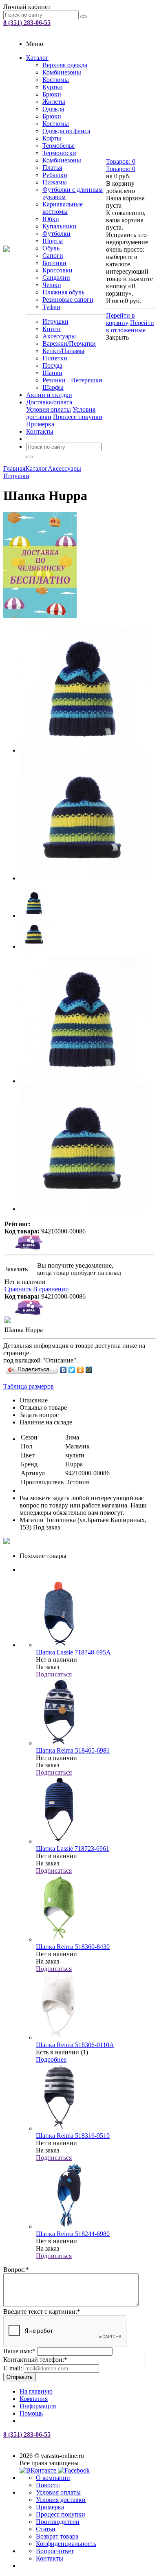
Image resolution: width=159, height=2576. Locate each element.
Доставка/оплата (49, 402)
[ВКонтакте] (63, 1370)
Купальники (60, 226)
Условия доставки (61, 2500)
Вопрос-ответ (55, 2551)
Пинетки (55, 358)
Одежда (53, 109)
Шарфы (53, 387)
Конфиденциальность (66, 2544)
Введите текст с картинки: (42, 2312)
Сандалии (56, 278)
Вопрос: (16, 2270)
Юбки (51, 219)
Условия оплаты (49, 409)
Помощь (31, 2413)
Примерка (40, 424)
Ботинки (54, 263)
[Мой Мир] (89, 1370)
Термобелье (59, 146)
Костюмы (56, 80)
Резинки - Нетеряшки (72, 380)
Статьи (46, 2529)
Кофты (52, 138)
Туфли (51, 307)
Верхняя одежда (65, 65)
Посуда (52, 365)
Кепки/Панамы (63, 351)
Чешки (52, 285)
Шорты (53, 241)
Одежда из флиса (66, 131)
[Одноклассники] (81, 1370)
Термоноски (59, 153)
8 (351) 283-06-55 (27, 23)
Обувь (51, 248)
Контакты (40, 431)
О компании (53, 2478)
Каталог (37, 58)
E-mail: (13, 2368)
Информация (38, 2406)
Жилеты (54, 102)
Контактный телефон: (35, 2360)
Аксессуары (59, 336)
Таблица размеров (29, 1386)
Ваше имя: (19, 2351)
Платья (52, 168)
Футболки (56, 234)
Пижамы (55, 182)
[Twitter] (72, 1370)
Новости (48, 2485)
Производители (58, 2522)
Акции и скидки (49, 395)
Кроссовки (57, 270)
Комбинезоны (62, 72)
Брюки (52, 94)
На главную (36, 2391)
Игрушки (55, 321)
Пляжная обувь (63, 292)
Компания (34, 2399)
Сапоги (53, 256)
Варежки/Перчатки (69, 343)
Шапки (52, 373)
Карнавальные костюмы (63, 208)
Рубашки (55, 175)
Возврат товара (57, 2536)
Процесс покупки (78, 417)
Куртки (53, 87)
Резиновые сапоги (68, 300)
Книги (52, 329)
